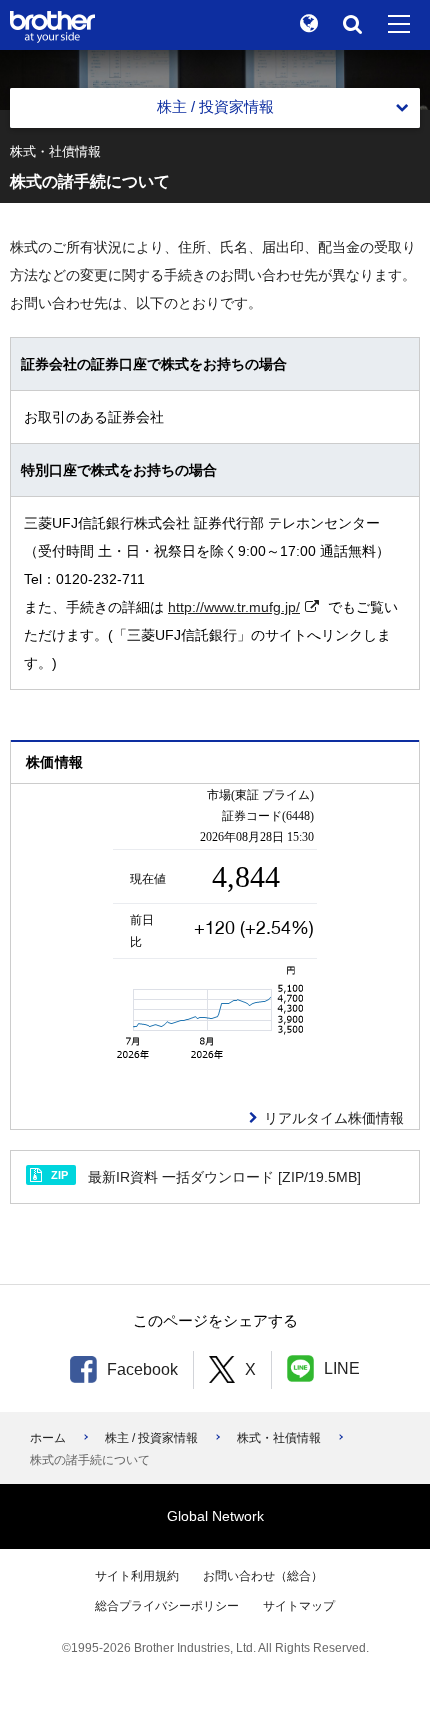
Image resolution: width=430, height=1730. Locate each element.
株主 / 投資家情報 (151, 1438)
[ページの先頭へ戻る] (385, 1685)
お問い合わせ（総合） (263, 1576)
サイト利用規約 (137, 1576)
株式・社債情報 (279, 1438)
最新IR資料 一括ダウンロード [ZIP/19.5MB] (206, 1177)
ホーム (48, 1438)
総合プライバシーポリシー (167, 1606)
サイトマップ (299, 1606)
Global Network (215, 1516)
